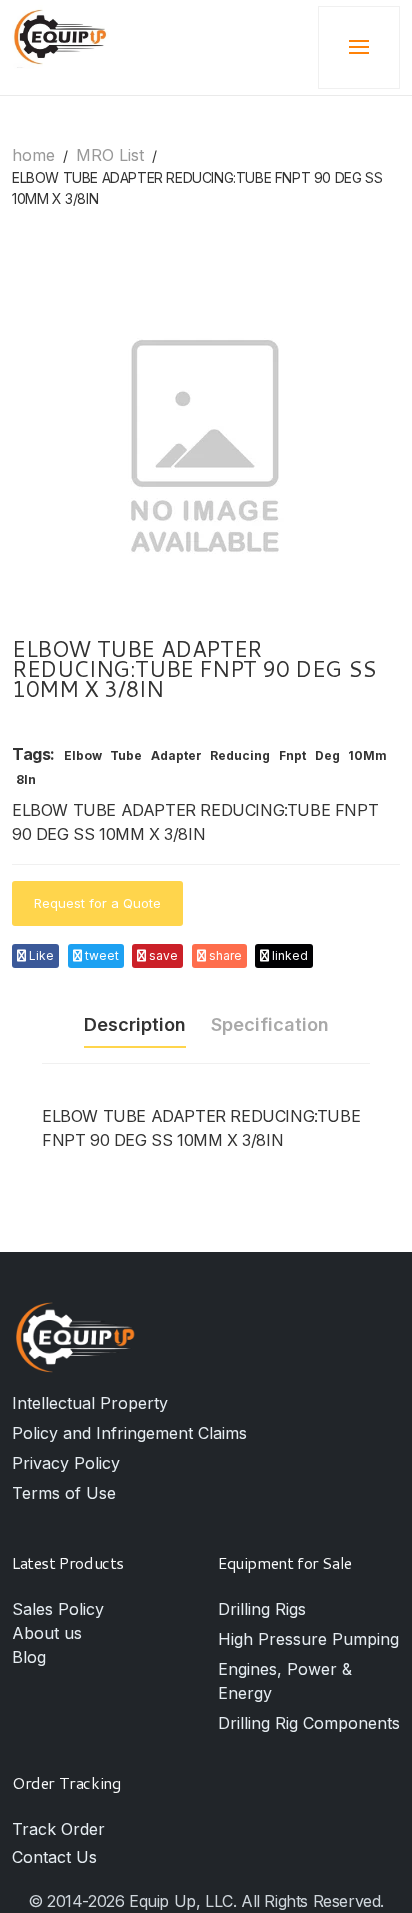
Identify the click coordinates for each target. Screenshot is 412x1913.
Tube (126, 756)
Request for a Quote (97, 903)
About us (47, 1633)
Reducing (240, 756)
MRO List (110, 155)
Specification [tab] (270, 1024)
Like (40, 955)
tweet (100, 955)
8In (26, 780)
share (224, 955)
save (162, 955)
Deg (327, 756)
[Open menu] (359, 48)
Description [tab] (135, 1024)
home (33, 155)
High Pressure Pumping (308, 1639)
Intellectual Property (90, 1403)
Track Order (58, 1829)
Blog (29, 1657)
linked (288, 955)
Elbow (83, 756)
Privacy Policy (66, 1463)
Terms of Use (64, 1493)
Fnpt (292, 756)
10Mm (367, 756)
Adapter (176, 756)
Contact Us (54, 1857)
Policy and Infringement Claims (129, 1433)
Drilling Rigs (262, 1609)
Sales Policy (58, 1609)
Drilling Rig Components (309, 1723)
